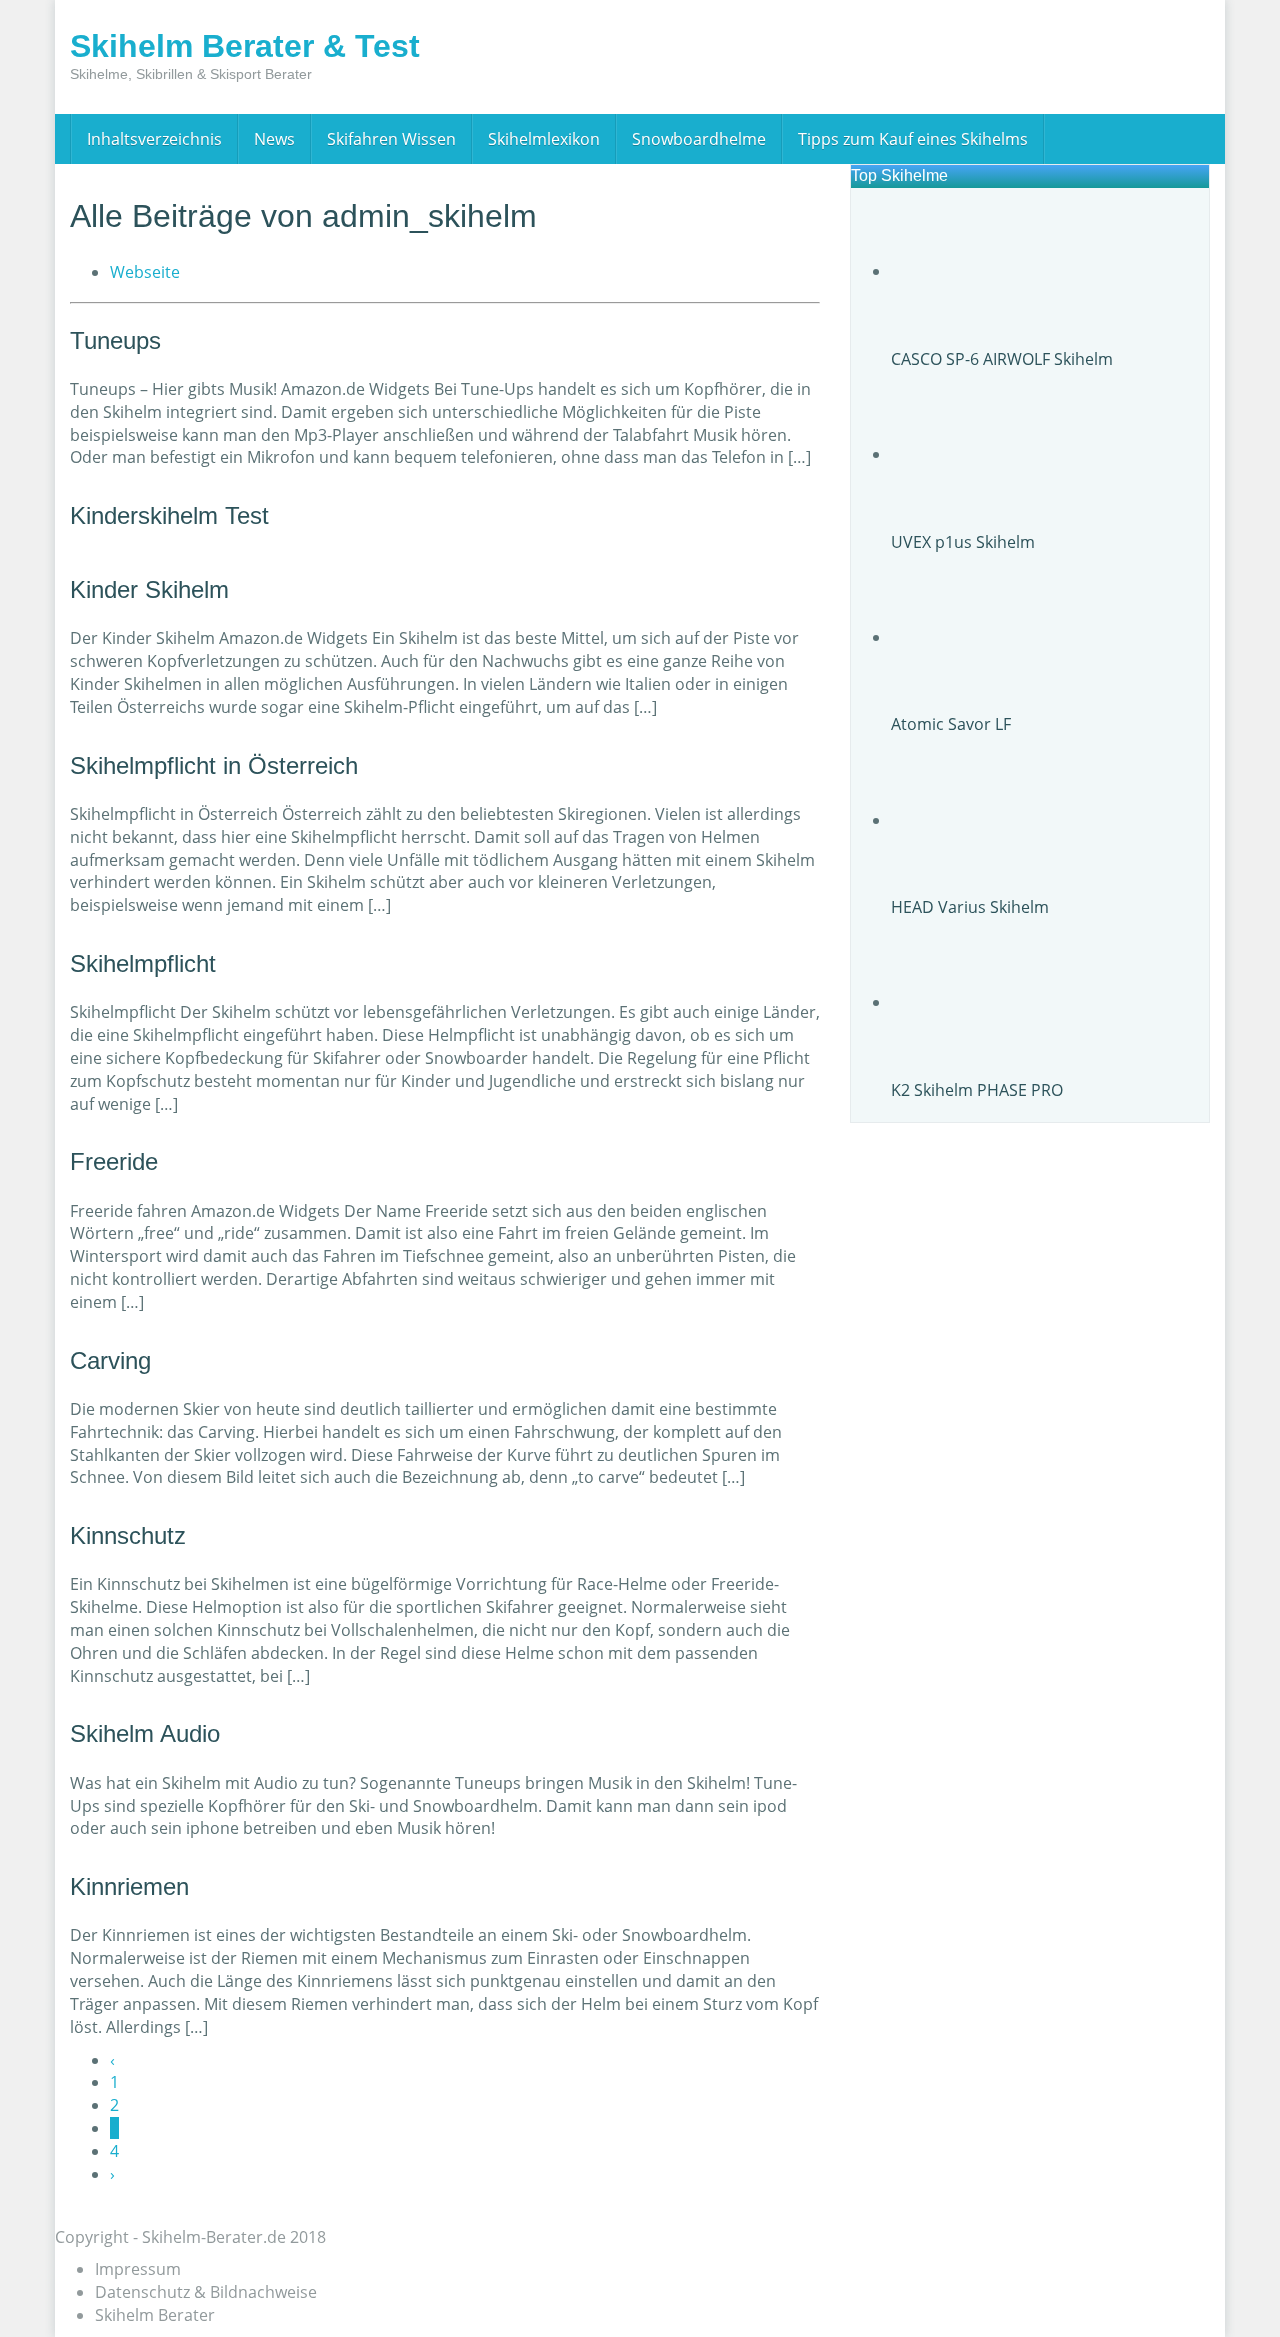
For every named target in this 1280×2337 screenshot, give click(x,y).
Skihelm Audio (145, 1733)
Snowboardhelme (699, 139)
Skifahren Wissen (391, 139)
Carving (110, 1360)
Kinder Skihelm (149, 589)
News (274, 139)
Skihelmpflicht (143, 963)
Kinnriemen (129, 1886)
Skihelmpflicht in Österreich (214, 765)
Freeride (114, 1161)
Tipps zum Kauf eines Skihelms (913, 139)
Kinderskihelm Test (169, 515)
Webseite (145, 272)
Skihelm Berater (155, 2315)
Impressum (138, 2269)
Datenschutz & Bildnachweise (206, 2292)
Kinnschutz (128, 1535)
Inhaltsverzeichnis (154, 139)
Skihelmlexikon (544, 139)
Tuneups (115, 340)
